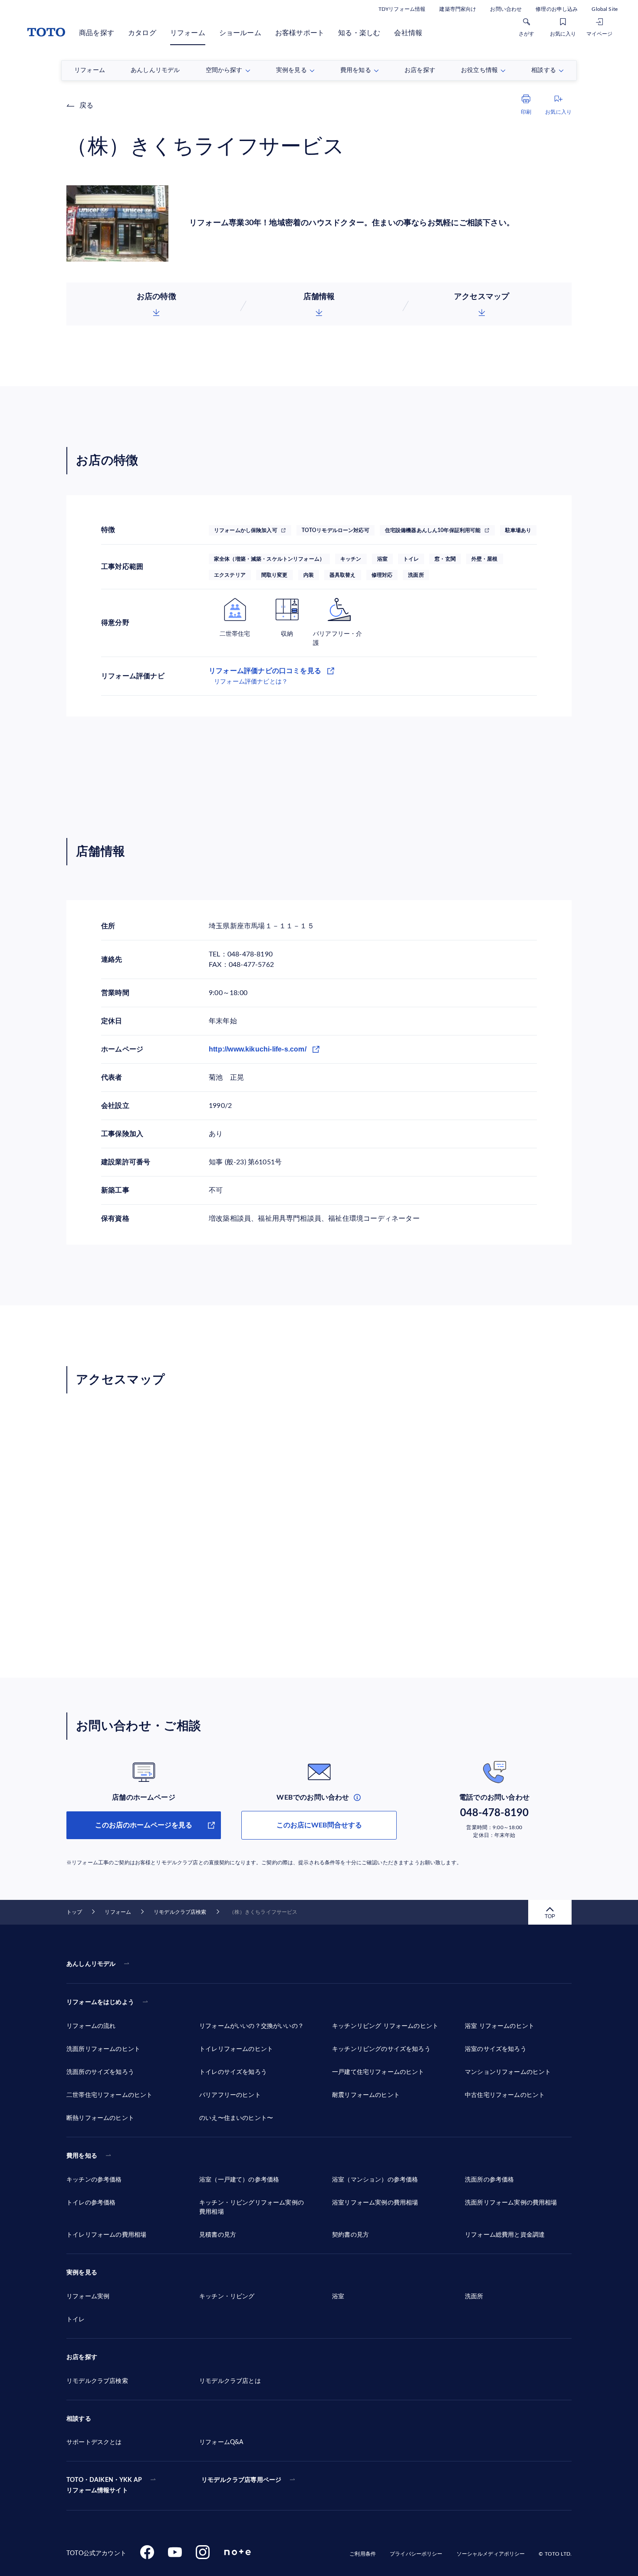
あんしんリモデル (91, 1964)
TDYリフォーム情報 (402, 9)
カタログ (142, 33)
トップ (74, 1912)
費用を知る (82, 2156)
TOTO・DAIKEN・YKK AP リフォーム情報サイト (104, 2485)
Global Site (605, 9)
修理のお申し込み (557, 9)
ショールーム (240, 33)
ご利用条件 (363, 2554)
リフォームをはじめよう (100, 2002)
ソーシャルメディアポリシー (491, 2554)
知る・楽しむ (359, 33)
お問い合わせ (506, 9)
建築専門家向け (458, 9)
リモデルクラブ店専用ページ (241, 2480)
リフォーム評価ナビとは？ (251, 682)
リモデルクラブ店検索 (180, 1912)
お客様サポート (300, 33)
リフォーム (188, 33)
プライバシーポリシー (416, 2554)
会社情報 (408, 33)
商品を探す (97, 33)
